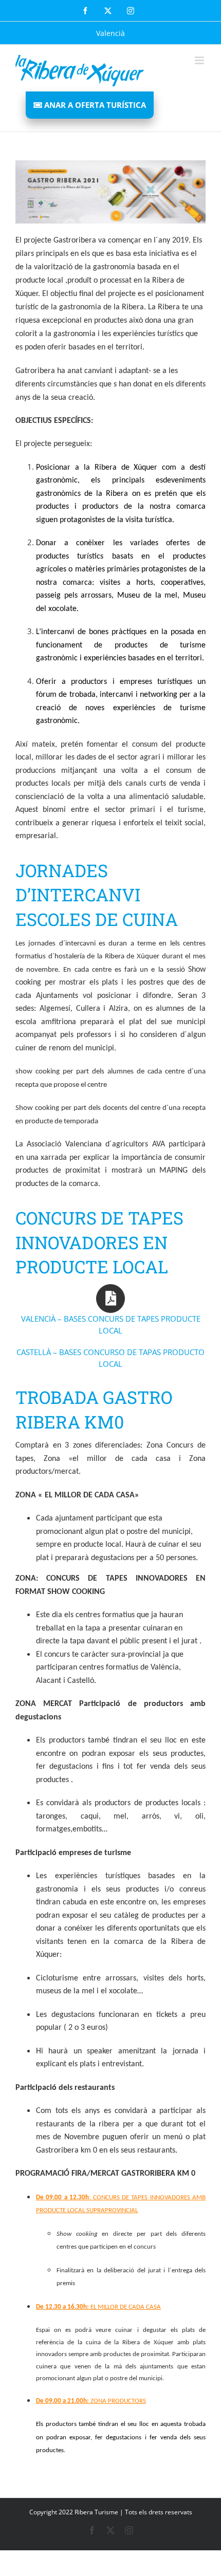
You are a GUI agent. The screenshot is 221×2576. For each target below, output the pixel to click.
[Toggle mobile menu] (200, 60)
